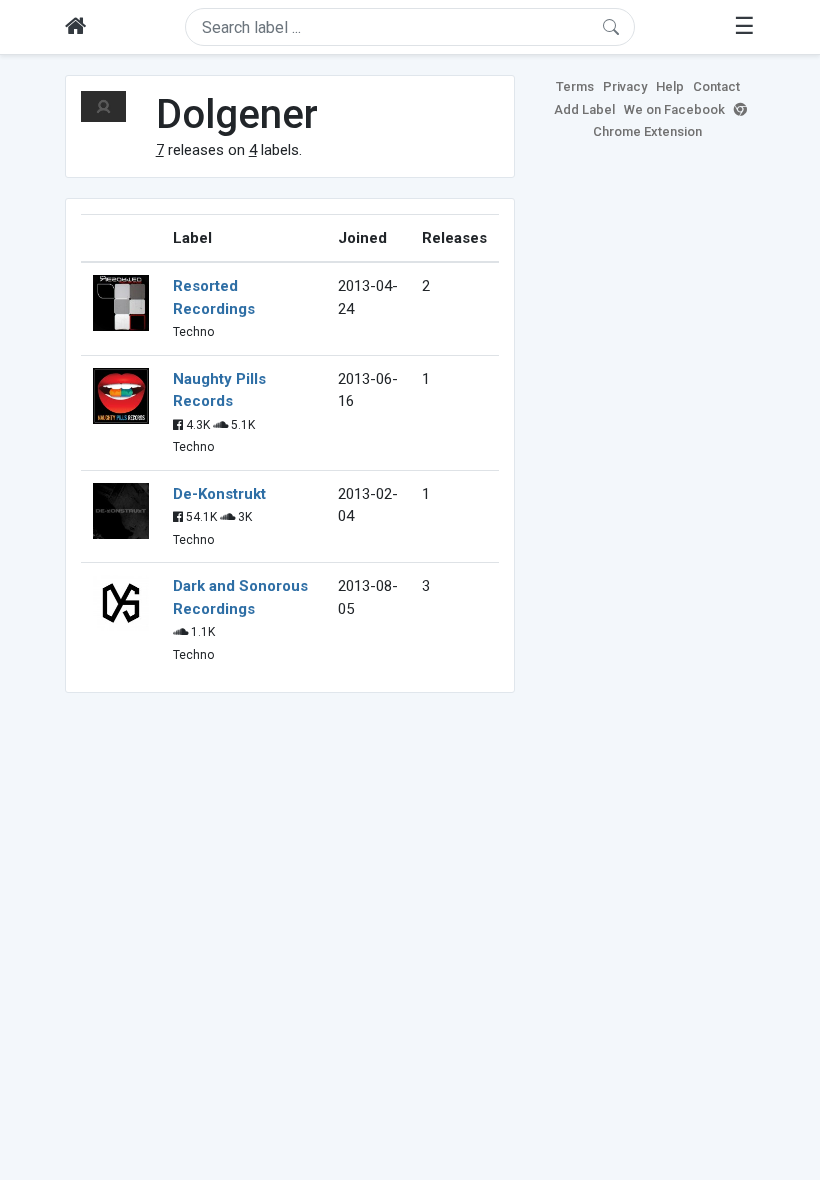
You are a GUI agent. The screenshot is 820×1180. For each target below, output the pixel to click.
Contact (716, 86)
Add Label (584, 109)
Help (670, 86)
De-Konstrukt (219, 494)
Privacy (625, 86)
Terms (575, 86)
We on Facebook (674, 109)
